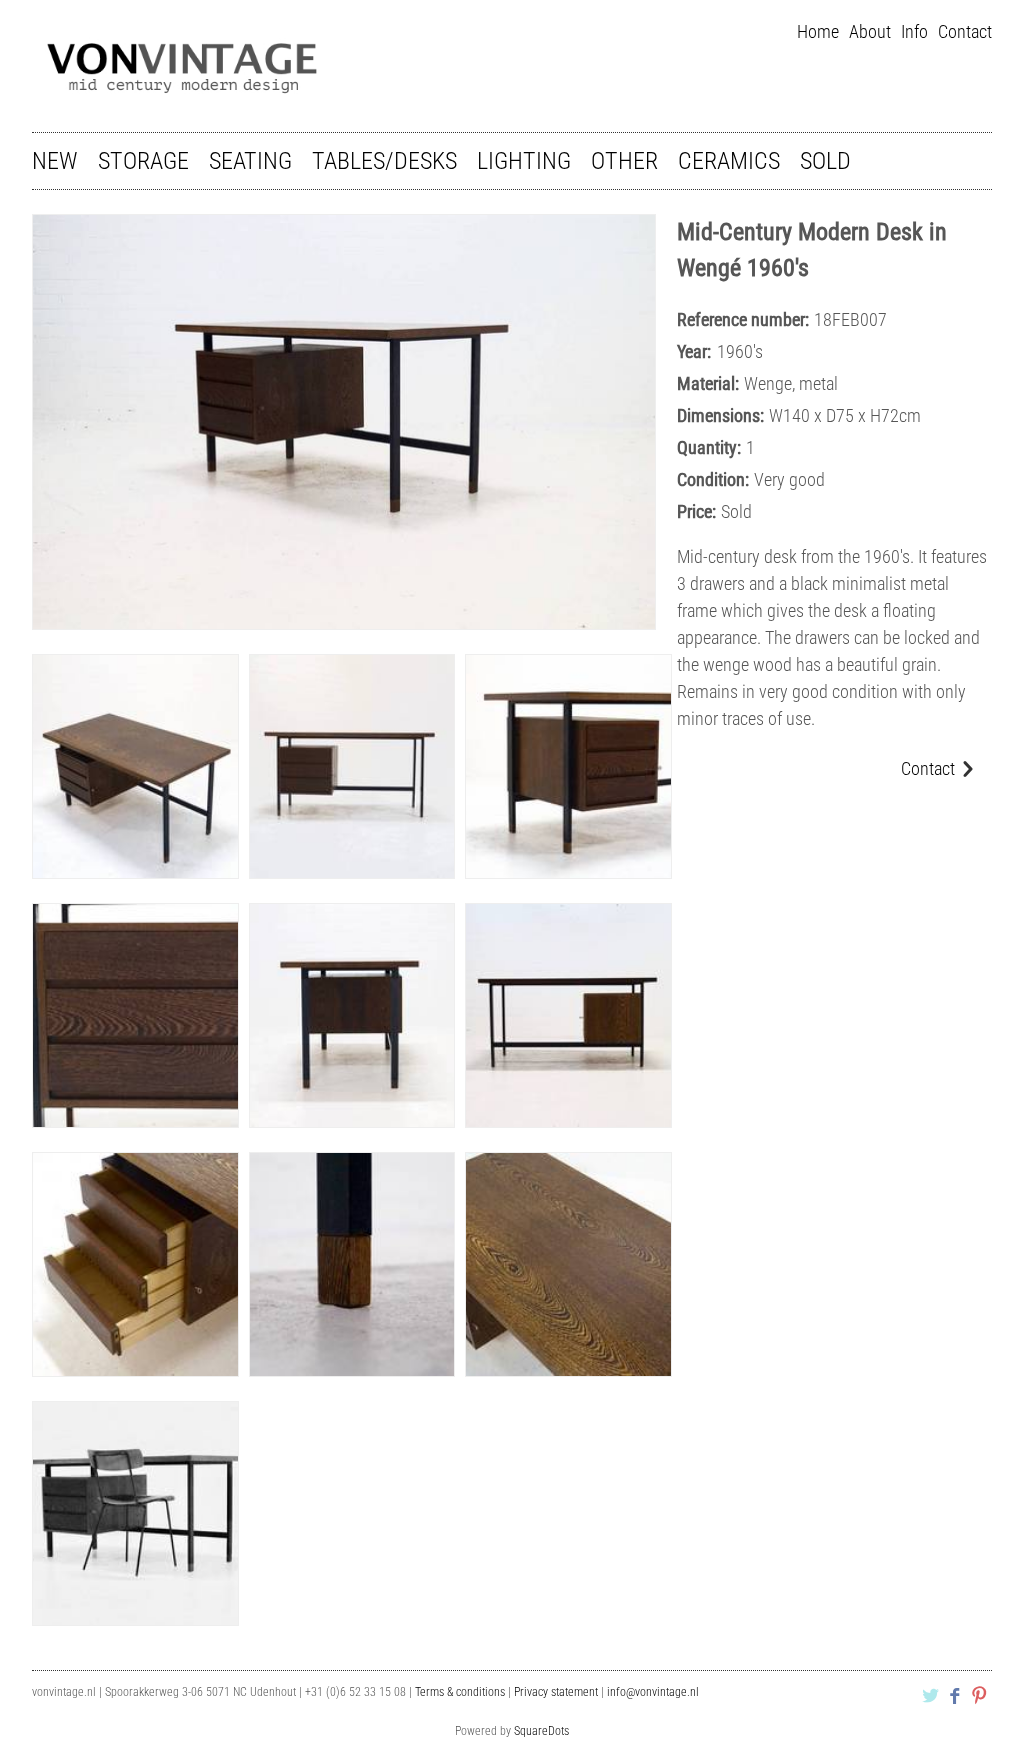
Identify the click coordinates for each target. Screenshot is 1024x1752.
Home (818, 31)
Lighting (524, 161)
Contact (965, 31)
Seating (250, 161)
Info (914, 31)
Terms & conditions (460, 1692)
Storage (143, 161)
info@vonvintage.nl (653, 1692)
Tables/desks (384, 161)
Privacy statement (556, 1692)
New (55, 161)
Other (624, 161)
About (870, 31)
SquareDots (541, 1731)
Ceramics (729, 161)
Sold (825, 161)
